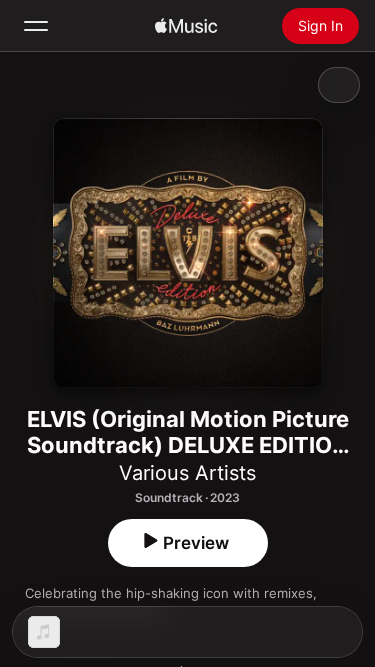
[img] (186, 26)
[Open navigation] (36, 26)
